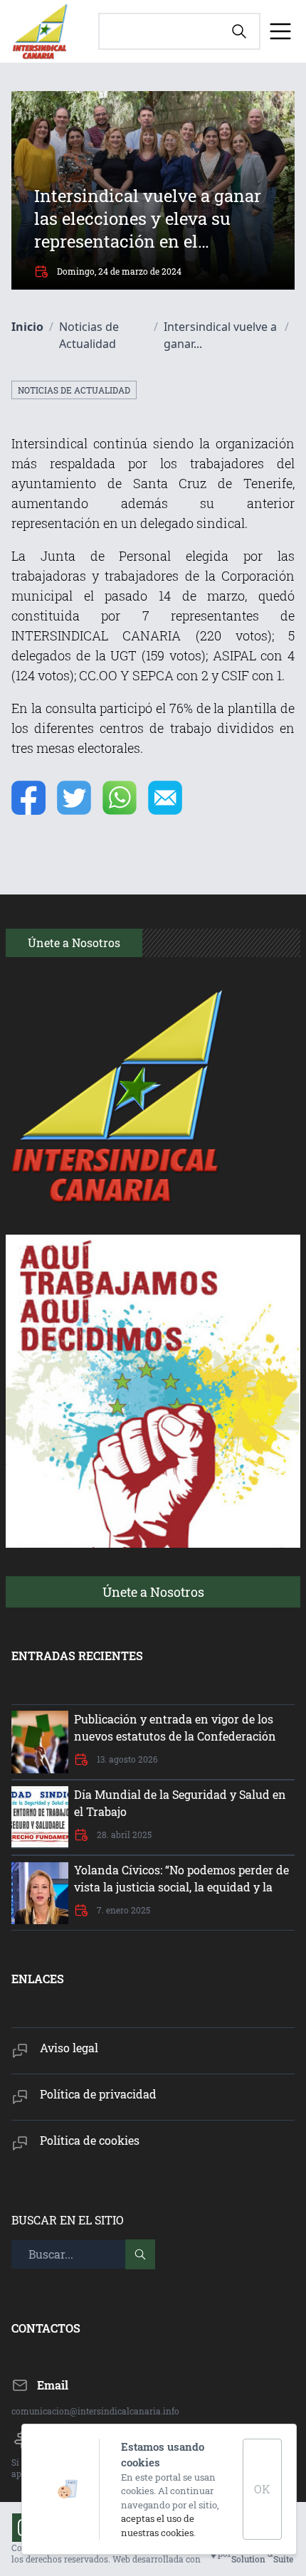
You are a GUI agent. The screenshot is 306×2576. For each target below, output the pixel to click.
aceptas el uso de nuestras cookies (158, 2525)
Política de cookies (90, 2140)
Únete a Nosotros (153, 1592)
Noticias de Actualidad (74, 390)
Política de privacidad (98, 2094)
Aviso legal (69, 2048)
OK (262, 2489)
